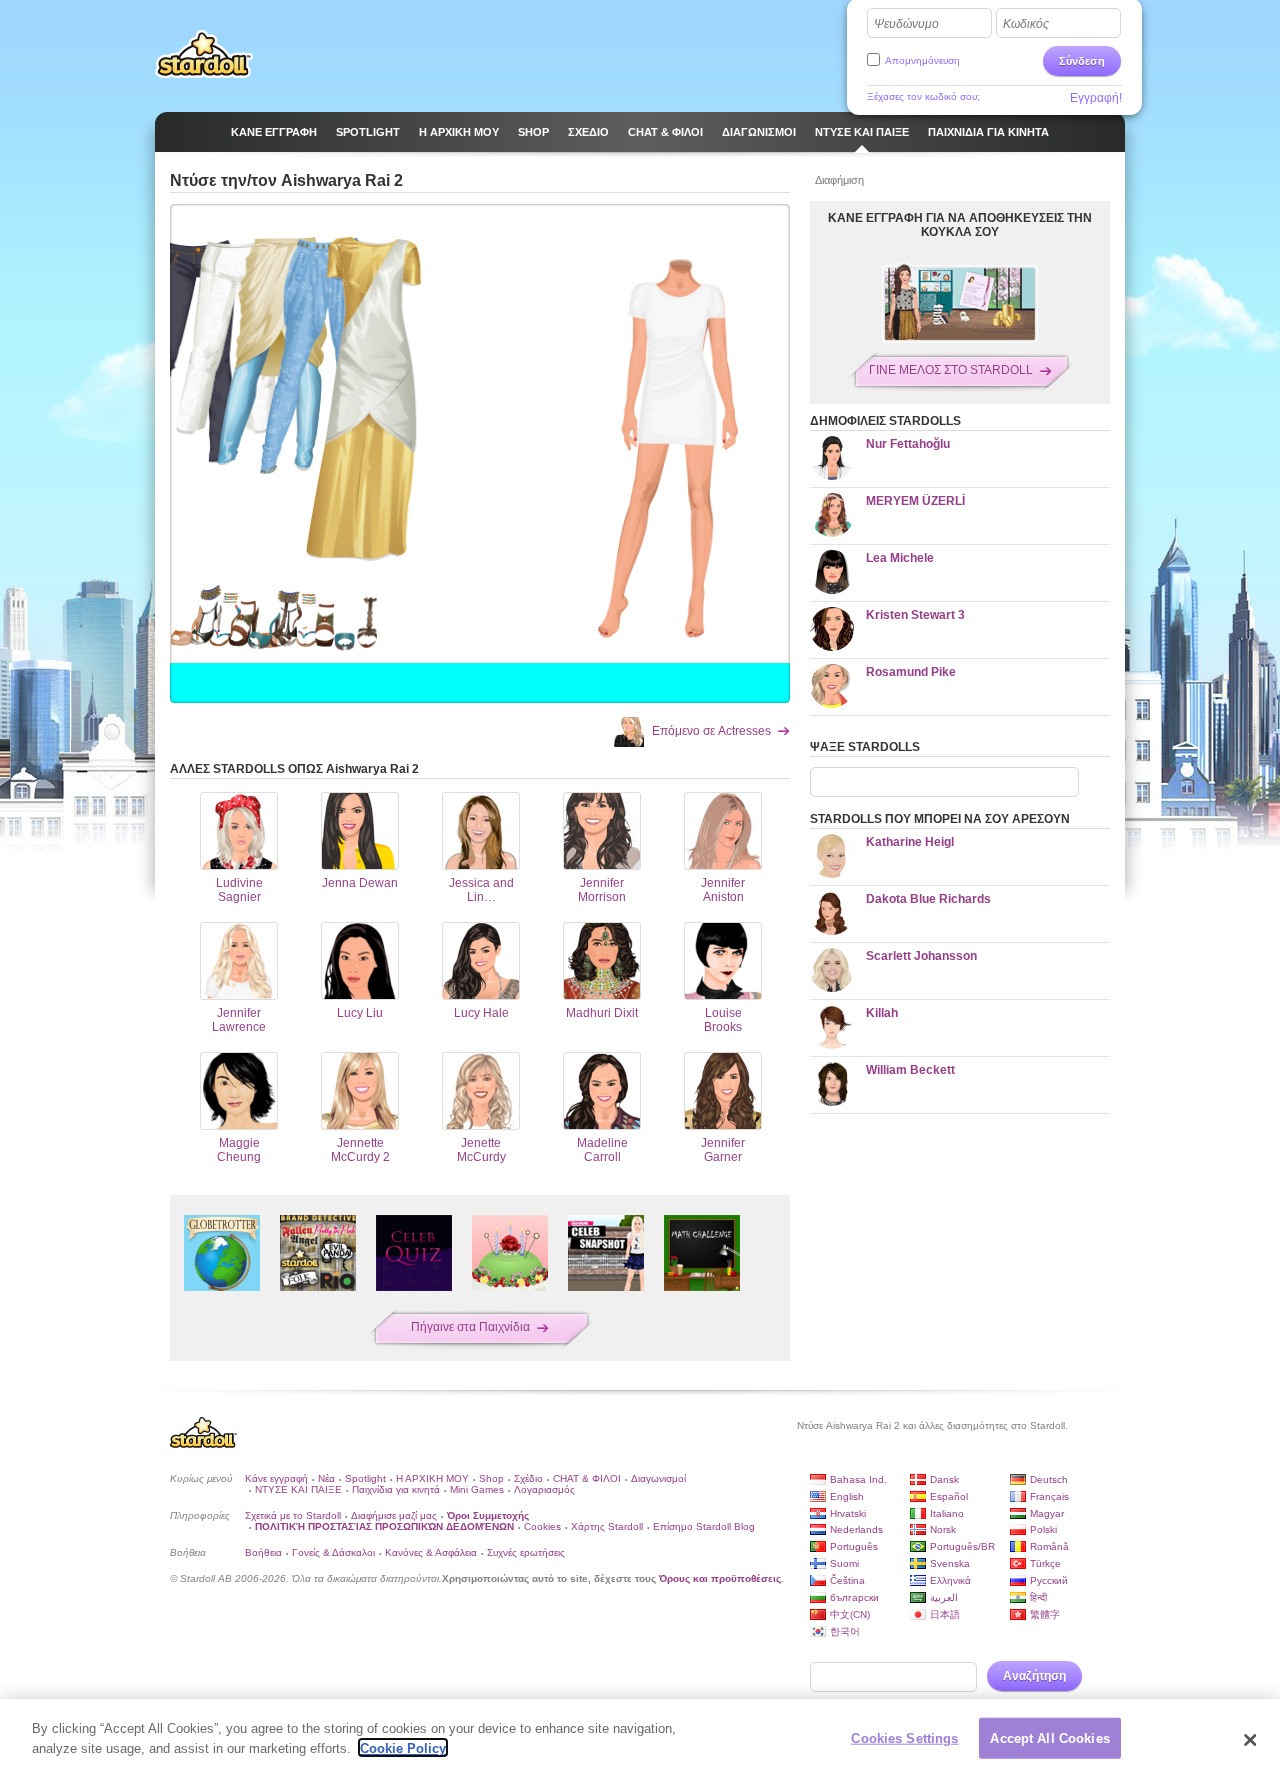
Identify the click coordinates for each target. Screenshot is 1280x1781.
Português (854, 1546)
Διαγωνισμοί (658, 1478)
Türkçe (1045, 1563)
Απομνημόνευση (922, 60)
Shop (491, 1478)
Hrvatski (848, 1513)
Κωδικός (1026, 24)
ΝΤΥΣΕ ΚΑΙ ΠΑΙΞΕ (298, 1489)
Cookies (542, 1526)
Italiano (947, 1513)
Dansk (944, 1479)
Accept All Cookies (1049, 1738)
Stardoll (204, 54)
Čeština (847, 1580)
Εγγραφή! (1096, 98)
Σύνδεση (1082, 61)
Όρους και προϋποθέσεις (720, 1578)
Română (1049, 1546)
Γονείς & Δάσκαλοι (333, 1552)
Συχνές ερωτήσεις (526, 1552)
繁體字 (1045, 1614)
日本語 (945, 1614)
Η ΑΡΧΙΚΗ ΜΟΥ (432, 1478)
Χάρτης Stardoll (607, 1526)
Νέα (326, 1478)
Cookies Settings (904, 1738)
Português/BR (962, 1546)
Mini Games (477, 1489)
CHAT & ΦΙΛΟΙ (587, 1478)
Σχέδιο (528, 1478)
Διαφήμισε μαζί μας (394, 1515)
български (854, 1597)
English (847, 1496)
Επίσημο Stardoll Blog (704, 1526)
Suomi (844, 1563)
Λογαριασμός (544, 1489)
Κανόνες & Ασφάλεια (431, 1552)
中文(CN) (850, 1614)
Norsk (943, 1529)
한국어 (845, 1631)
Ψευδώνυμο (906, 24)
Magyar (1047, 1513)
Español (949, 1496)
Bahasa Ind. (858, 1479)
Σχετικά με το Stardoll (293, 1515)
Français (1049, 1496)
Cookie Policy (403, 1747)
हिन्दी (1038, 1597)
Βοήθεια (263, 1552)
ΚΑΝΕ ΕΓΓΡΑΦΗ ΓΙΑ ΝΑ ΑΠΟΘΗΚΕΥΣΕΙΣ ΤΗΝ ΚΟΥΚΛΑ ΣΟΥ (960, 225)
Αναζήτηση (1034, 1676)
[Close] (1250, 1740)
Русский (1049, 1580)
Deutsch (1049, 1479)
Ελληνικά (950, 1580)
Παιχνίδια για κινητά (396, 1489)
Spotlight (365, 1478)
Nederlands (856, 1529)
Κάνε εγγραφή (276, 1478)
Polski (1043, 1529)
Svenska (950, 1563)
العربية (944, 1597)
